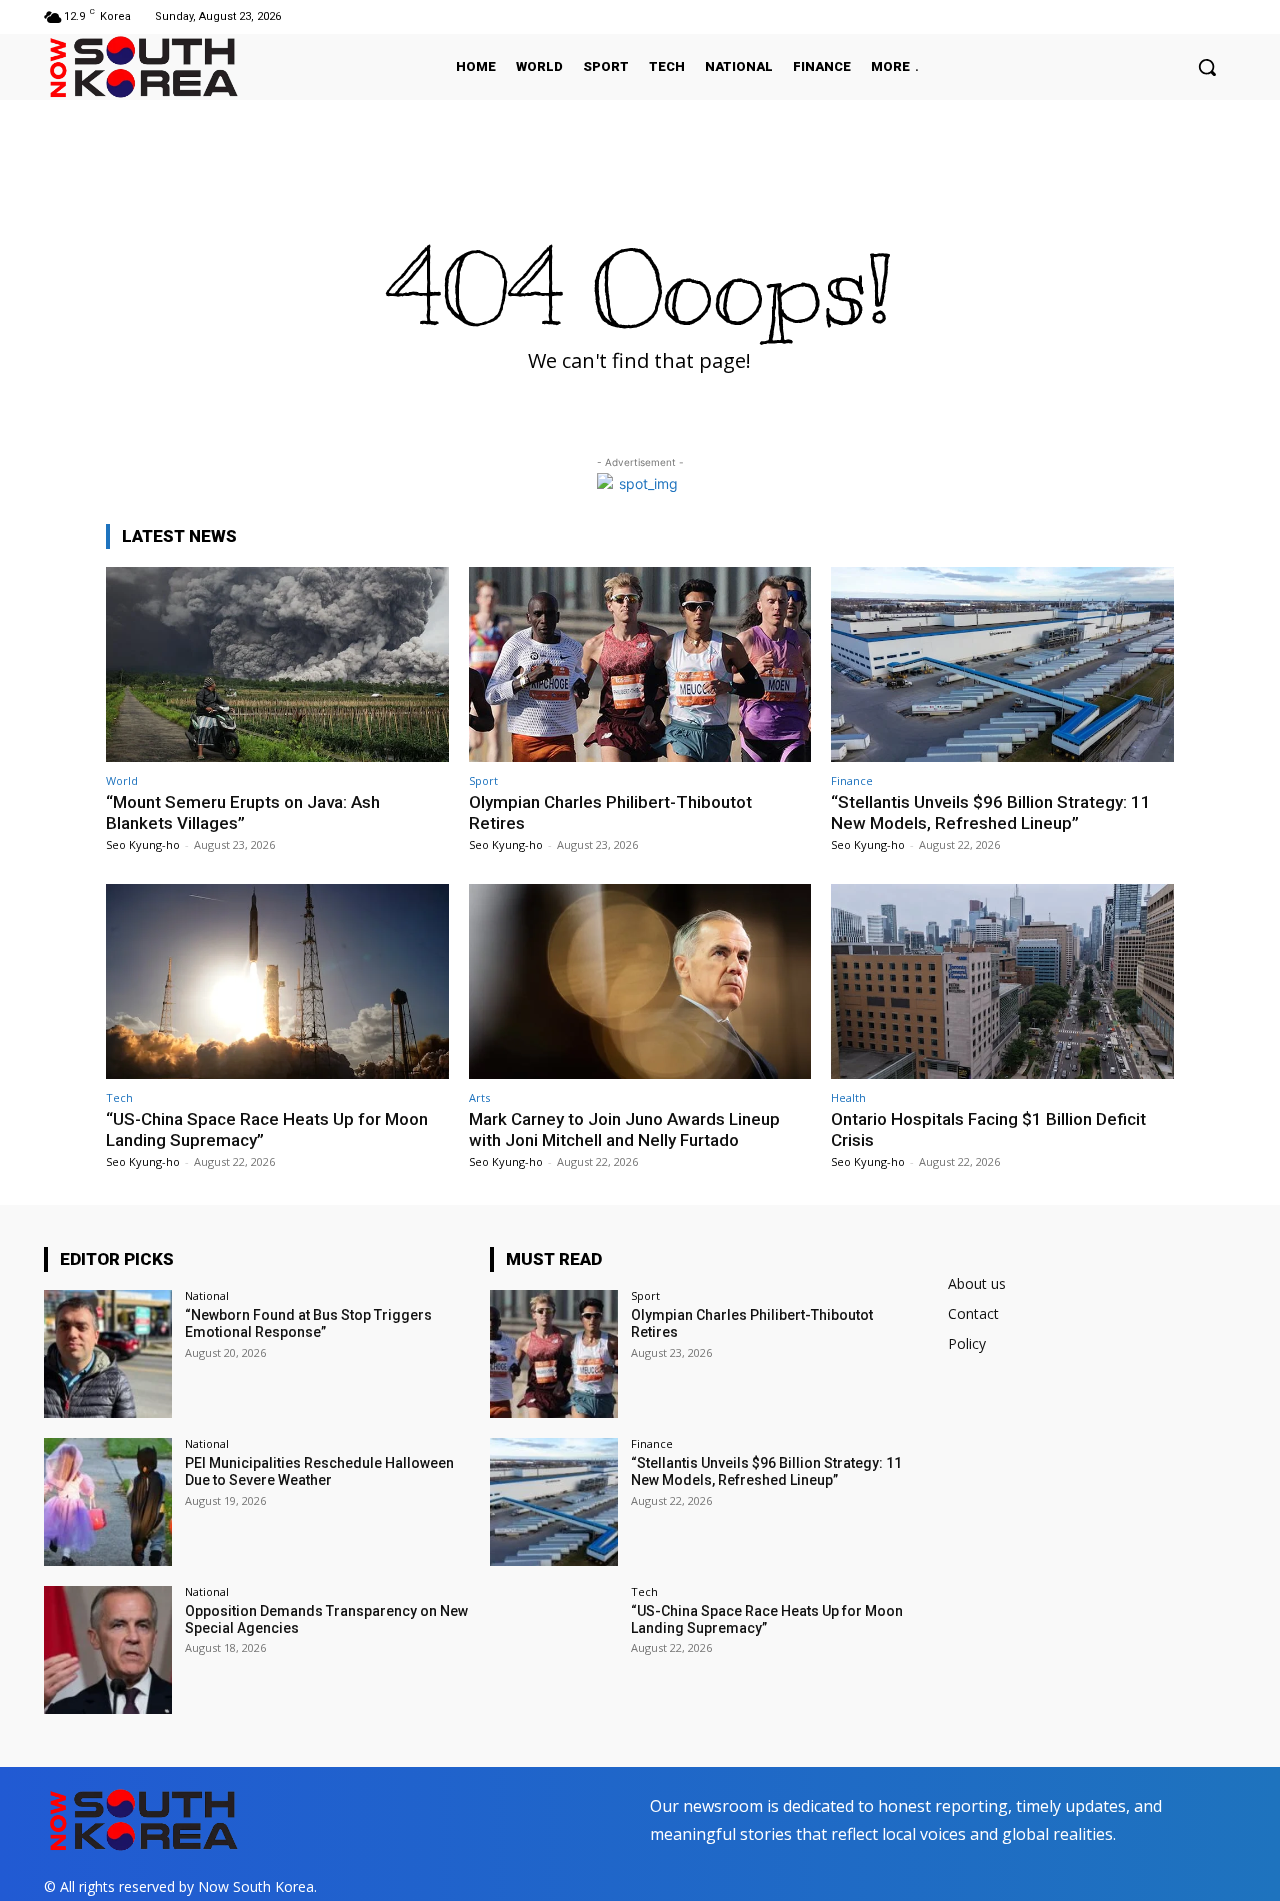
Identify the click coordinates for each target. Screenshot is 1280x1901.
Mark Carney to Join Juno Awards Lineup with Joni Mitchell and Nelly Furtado (624, 1129)
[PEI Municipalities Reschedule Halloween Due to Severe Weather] (108, 1502)
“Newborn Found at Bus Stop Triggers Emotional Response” (308, 1323)
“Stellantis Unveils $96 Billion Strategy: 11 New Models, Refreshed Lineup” (991, 812)
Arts (479, 1097)
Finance (852, 780)
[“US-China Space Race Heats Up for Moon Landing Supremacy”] (277, 981)
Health (848, 1097)
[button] (1207, 67)
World (122, 780)
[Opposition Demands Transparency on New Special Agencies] (108, 1650)
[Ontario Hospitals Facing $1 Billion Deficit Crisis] (1002, 981)
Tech (119, 1097)
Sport (483, 780)
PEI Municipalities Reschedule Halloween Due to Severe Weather (319, 1471)
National (207, 1295)
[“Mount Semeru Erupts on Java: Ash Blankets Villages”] (277, 664)
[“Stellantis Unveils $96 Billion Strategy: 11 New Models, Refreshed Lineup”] (1002, 664)
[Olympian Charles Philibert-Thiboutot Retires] (640, 664)
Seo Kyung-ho (143, 844)
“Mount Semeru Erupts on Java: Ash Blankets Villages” (243, 812)
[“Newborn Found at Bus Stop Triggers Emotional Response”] (108, 1354)
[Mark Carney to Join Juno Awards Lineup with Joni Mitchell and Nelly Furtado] (640, 981)
